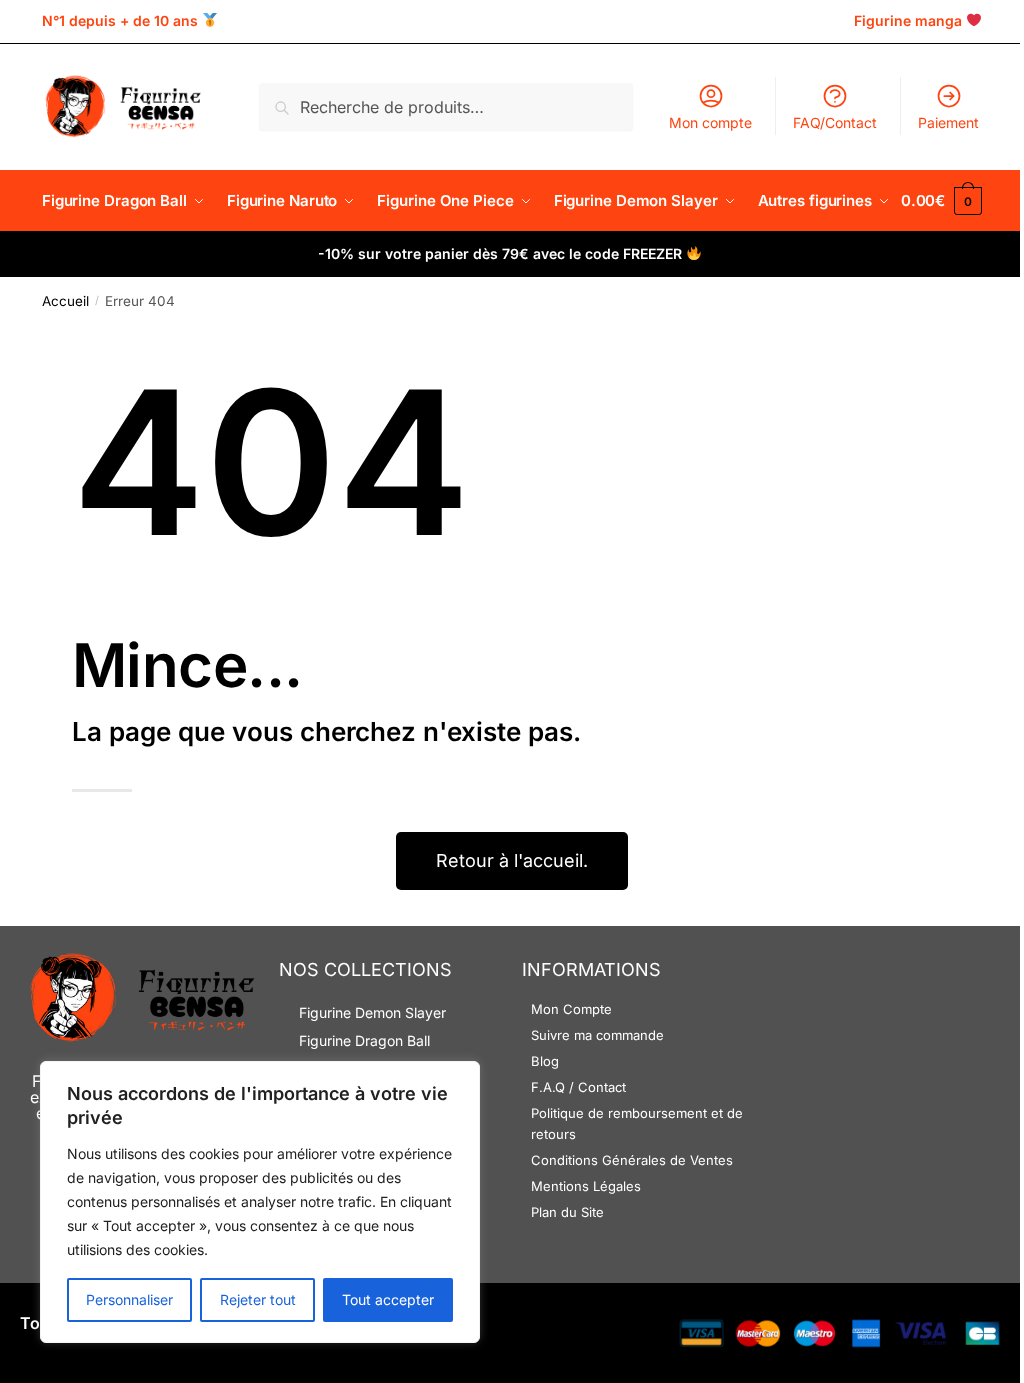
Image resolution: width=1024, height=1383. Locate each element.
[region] (260, 1202)
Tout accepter (388, 1299)
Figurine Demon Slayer (372, 1012)
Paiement (948, 122)
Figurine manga (908, 20)
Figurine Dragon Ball (364, 1040)
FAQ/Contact (835, 122)
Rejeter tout (258, 1299)
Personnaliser (129, 1299)
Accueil (65, 301)
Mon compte (710, 122)
